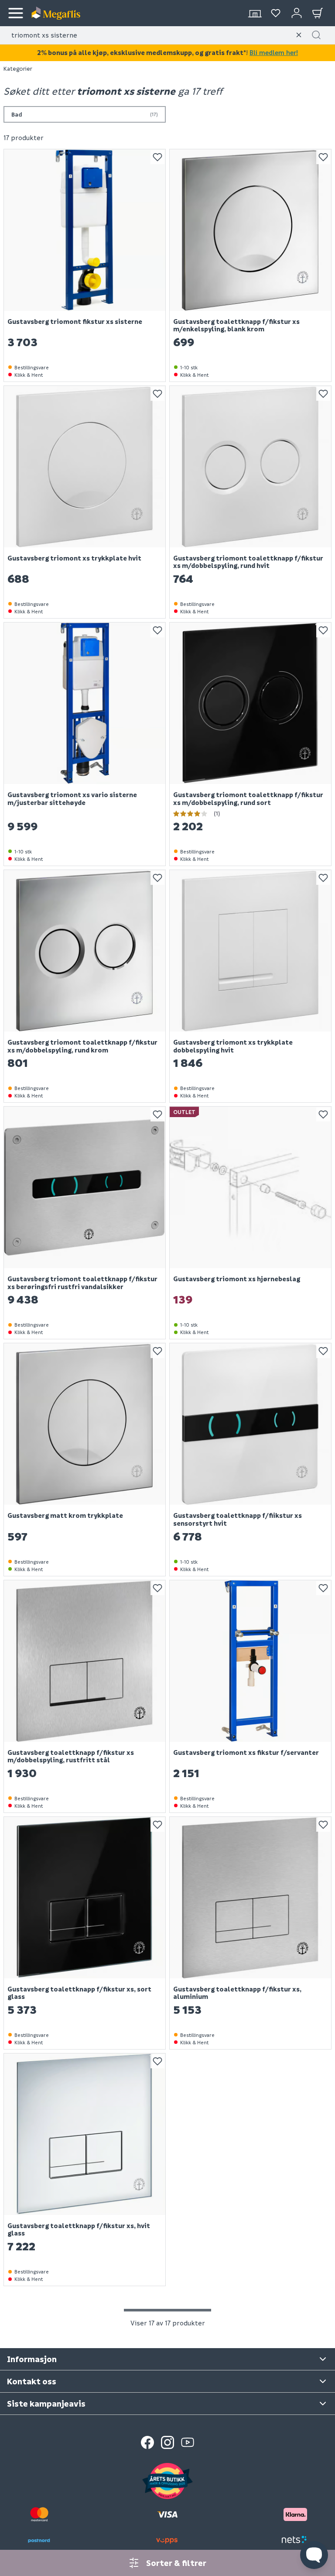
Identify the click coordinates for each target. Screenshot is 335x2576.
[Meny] (16, 13)
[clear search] (299, 35)
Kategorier (18, 68)
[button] (316, 35)
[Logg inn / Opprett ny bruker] (297, 13)
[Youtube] (188, 2442)
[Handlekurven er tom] (318, 13)
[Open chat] (314, 2555)
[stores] (255, 13)
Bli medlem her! (274, 52)
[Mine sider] (276, 13)
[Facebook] (147, 2442)
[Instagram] (167, 2442)
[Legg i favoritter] (157, 157)
